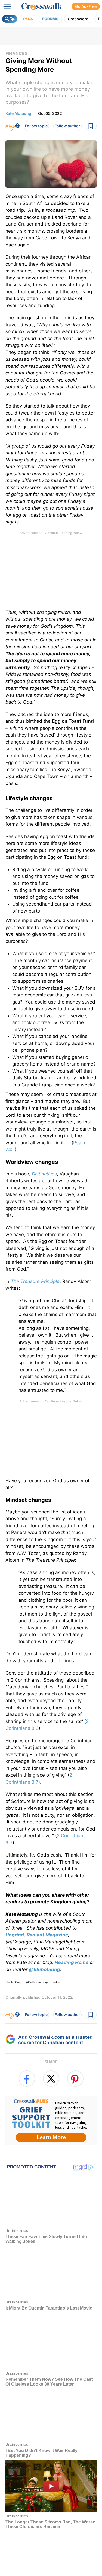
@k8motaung (44, 1969)
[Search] (10, 19)
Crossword (78, 19)
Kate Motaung (18, 113)
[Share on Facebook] (27, 2079)
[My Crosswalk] (13, 126)
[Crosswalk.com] (42, 6)
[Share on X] (51, 2079)
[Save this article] (91, 126)
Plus (28, 19)
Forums (50, 19)
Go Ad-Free (86, 6)
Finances (16, 53)
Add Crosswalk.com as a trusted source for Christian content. (55, 2040)
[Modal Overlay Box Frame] (51, 2120)
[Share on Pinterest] (75, 2079)
